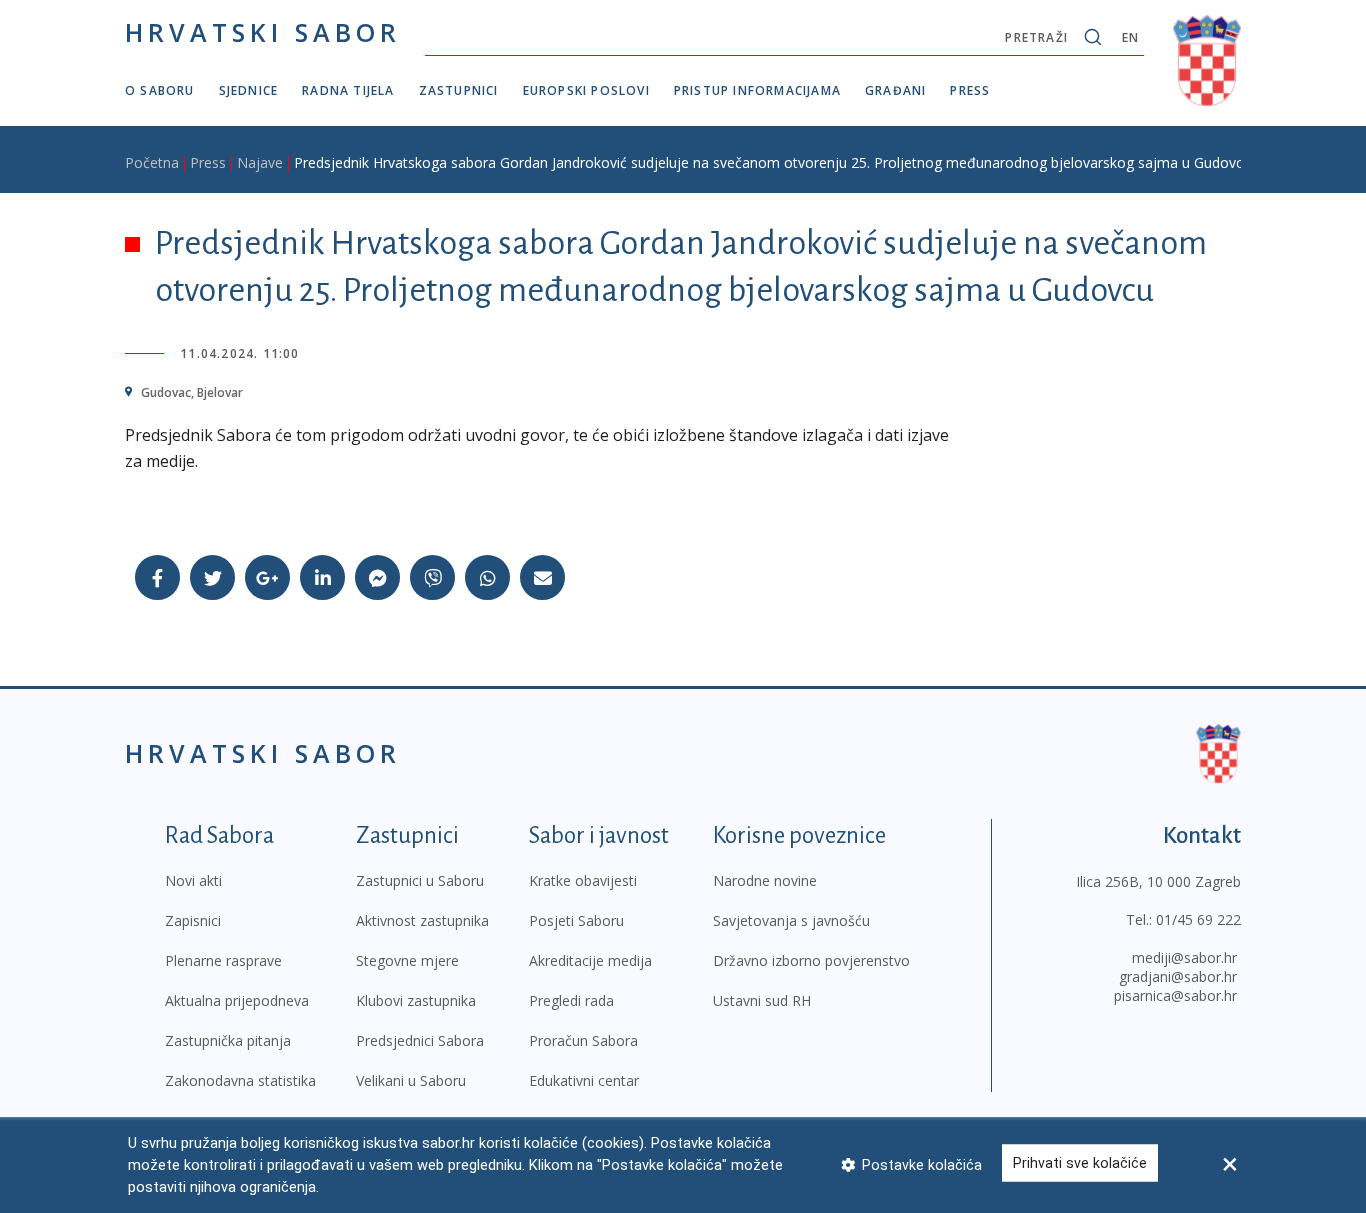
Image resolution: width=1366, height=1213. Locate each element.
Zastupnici (459, 90)
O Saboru (160, 90)
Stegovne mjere (407, 960)
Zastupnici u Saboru (420, 880)
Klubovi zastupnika (416, 1000)
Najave (260, 162)
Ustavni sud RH (762, 1000)
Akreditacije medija (590, 960)
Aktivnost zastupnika (422, 920)
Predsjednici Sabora (420, 1040)
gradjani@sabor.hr (1178, 976)
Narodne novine (765, 880)
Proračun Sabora (583, 1040)
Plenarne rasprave (223, 960)
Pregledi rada (571, 1000)
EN (1130, 37)
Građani (895, 90)
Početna (152, 162)
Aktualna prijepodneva (237, 1000)
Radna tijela (348, 90)
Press (970, 90)
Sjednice (249, 90)
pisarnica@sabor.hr (1175, 995)
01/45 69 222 (1198, 919)
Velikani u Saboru (411, 1080)
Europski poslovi (586, 90)
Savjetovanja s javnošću (791, 920)
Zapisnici (193, 920)
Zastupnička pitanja (228, 1040)
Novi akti (193, 880)
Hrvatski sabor (263, 32)
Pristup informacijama (757, 90)
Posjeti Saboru (576, 920)
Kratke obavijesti (583, 880)
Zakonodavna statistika (240, 1080)
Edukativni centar (584, 1080)
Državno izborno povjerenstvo (811, 960)
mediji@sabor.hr (1184, 957)
